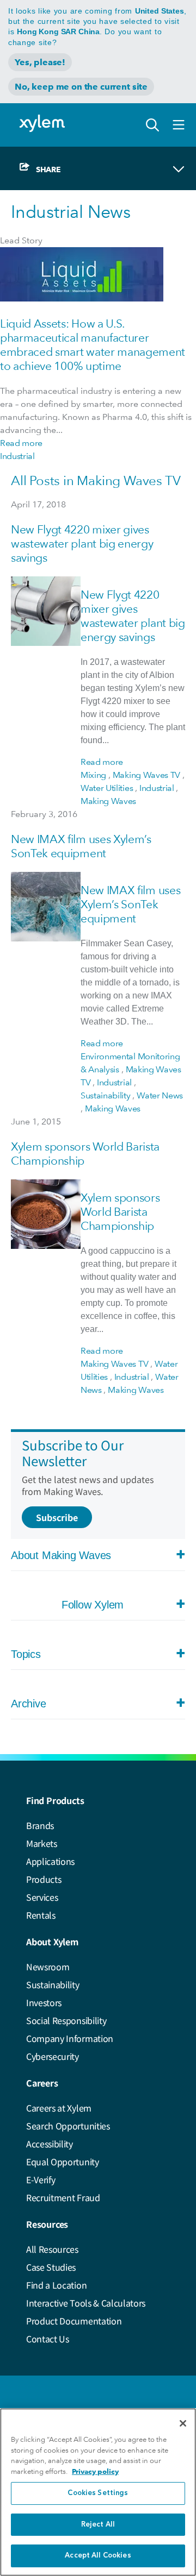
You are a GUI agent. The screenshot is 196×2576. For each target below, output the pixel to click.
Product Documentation (74, 2321)
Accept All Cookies (98, 2556)
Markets (42, 1843)
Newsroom (48, 1966)
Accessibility (50, 2144)
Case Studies (51, 2267)
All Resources (52, 2249)
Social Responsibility (66, 2020)
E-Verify (41, 2179)
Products (44, 1879)
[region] (98, 2492)
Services (42, 1897)
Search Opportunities (68, 2126)
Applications (50, 1861)
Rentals (41, 1915)
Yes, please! (40, 62)
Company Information (70, 2038)
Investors (44, 2002)
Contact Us (48, 2339)
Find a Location (56, 2285)
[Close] (183, 2423)
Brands (40, 1825)
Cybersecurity (53, 2056)
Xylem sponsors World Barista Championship (120, 1212)
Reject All (98, 2525)
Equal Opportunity (63, 2162)
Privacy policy (95, 2471)
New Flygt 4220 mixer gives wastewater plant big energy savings (82, 544)
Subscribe (57, 1517)
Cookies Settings (98, 2493)
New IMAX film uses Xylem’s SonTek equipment (81, 846)
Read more (21, 443)
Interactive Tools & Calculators (86, 2303)
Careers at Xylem (59, 2108)
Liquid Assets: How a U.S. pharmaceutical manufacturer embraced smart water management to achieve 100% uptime (93, 345)
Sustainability (53, 1984)
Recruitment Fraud (63, 2197)
